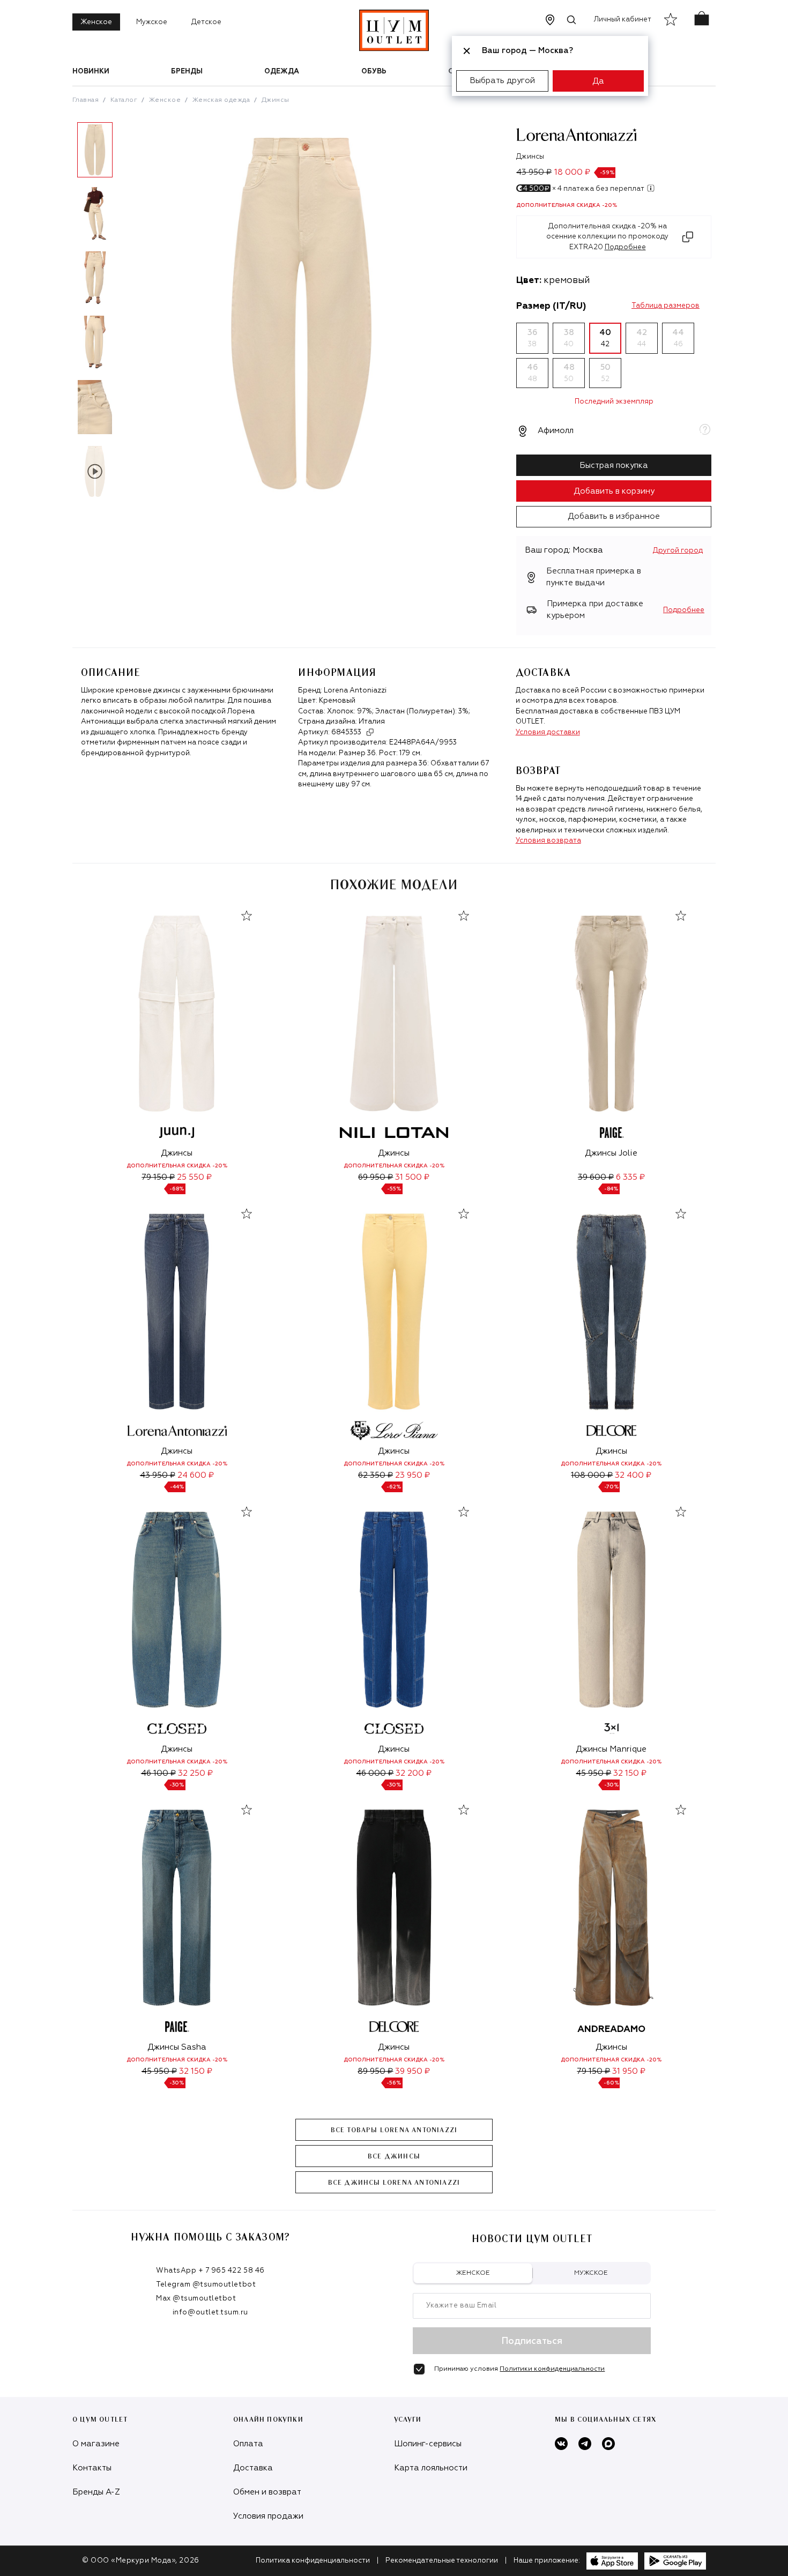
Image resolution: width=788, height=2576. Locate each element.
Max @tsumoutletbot (196, 2299)
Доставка (253, 2468)
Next (125, 315)
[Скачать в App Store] (612, 2561)
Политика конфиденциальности (313, 2561)
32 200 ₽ (414, 1773)
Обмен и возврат (267, 2492)
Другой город (678, 551)
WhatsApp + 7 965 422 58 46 (210, 2271)
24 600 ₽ (196, 1475)
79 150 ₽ (158, 1177)
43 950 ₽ (158, 1475)
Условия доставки (548, 732)
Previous (64, 315)
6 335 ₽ (630, 1177)
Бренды (187, 72)
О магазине (96, 2444)
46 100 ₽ (158, 1773)
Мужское (152, 22)
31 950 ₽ (629, 2071)
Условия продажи (268, 2516)
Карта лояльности (431, 2468)
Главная (86, 100)
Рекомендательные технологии (442, 2561)
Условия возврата (548, 841)
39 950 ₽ (412, 2071)
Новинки (91, 72)
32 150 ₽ (630, 1773)
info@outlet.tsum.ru (210, 2313)
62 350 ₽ (376, 1475)
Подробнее (684, 610)
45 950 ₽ (593, 1773)
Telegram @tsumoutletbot (206, 2285)
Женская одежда (221, 100)
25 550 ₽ (194, 1177)
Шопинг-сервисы (428, 2444)
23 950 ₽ (412, 1475)
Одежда (282, 72)
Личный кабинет (623, 20)
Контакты (92, 2468)
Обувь (374, 72)
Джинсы (276, 100)
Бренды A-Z (96, 2492)
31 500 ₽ (412, 1177)
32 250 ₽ (195, 1773)
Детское (206, 22)
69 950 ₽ (376, 1177)
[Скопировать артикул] (370, 732)
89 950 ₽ (375, 2071)
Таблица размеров (666, 306)
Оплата (248, 2444)
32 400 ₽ (633, 1475)
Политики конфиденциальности (552, 2369)
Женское (96, 22)
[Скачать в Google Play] (675, 2561)
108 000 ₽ (592, 1475)
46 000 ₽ (375, 1773)
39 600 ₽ (596, 1177)
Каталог (124, 100)
